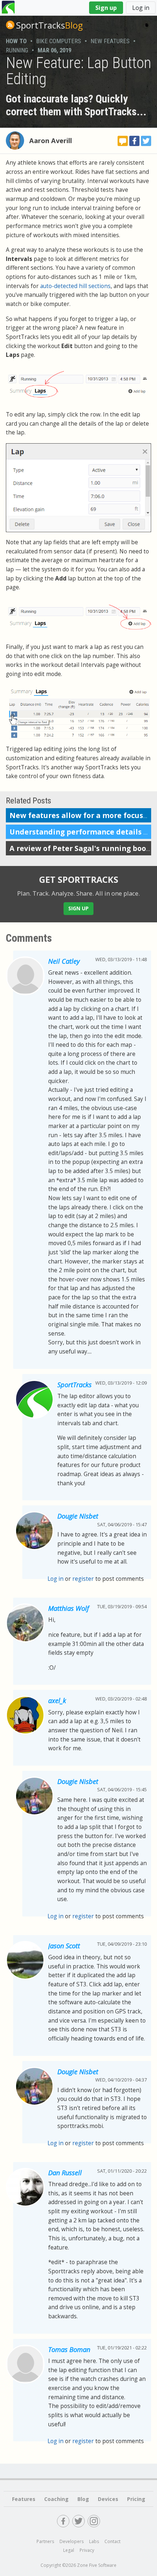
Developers (72, 2541)
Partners (45, 2541)
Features (24, 2499)
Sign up (106, 8)
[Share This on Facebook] (134, 141)
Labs (94, 2541)
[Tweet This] (146, 141)
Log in (141, 8)
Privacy (87, 2550)
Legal (69, 2550)
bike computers (59, 41)
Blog (49, 25)
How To (16, 41)
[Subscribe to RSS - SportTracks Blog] (10, 25)
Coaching (56, 2499)
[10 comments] (123, 141)
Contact (112, 2541)
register (83, 1579)
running (17, 50)
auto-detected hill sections (75, 286)
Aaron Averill (51, 141)
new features (110, 41)
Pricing (136, 2499)
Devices (108, 2499)
